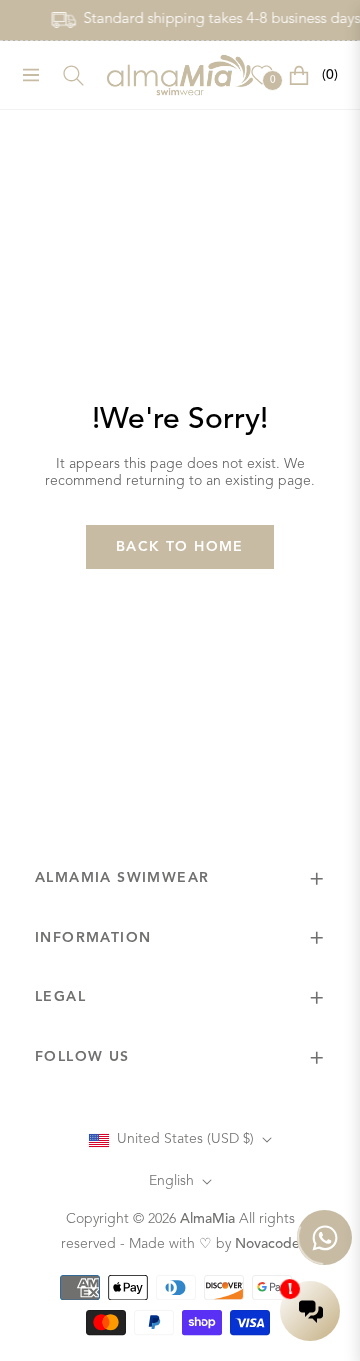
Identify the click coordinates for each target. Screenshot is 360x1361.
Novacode (267, 1244)
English (171, 1181)
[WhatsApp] (324, 1237)
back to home (180, 547)
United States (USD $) (185, 1139)
